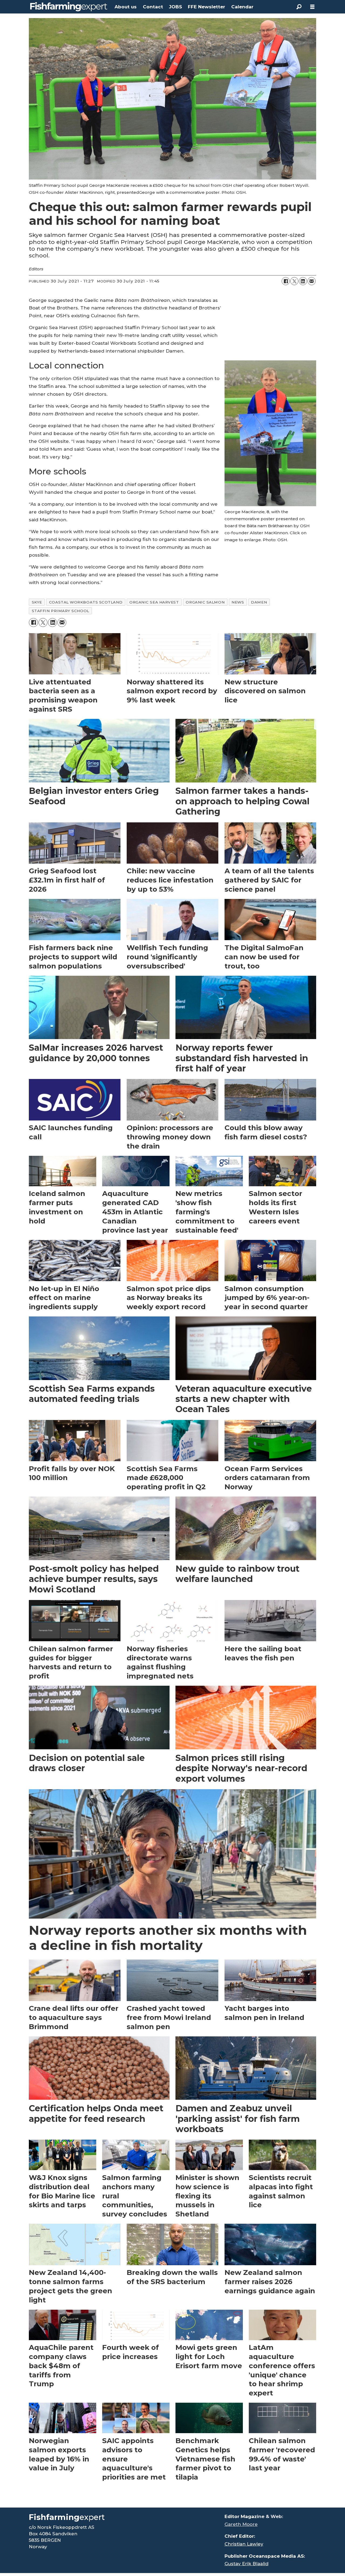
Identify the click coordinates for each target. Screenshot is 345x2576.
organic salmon (205, 602)
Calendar (242, 7)
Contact (153, 7)
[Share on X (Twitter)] (294, 281)
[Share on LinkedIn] (303, 281)
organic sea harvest (154, 602)
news (238, 602)
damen (259, 602)
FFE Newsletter (206, 7)
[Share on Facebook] (286, 281)
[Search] (299, 7)
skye (37, 602)
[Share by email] (312, 281)
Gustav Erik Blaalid (246, 2564)
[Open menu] (312, 7)
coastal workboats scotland (86, 602)
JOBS (175, 7)
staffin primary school (61, 611)
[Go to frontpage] (69, 7)
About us (126, 7)
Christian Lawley (244, 2544)
